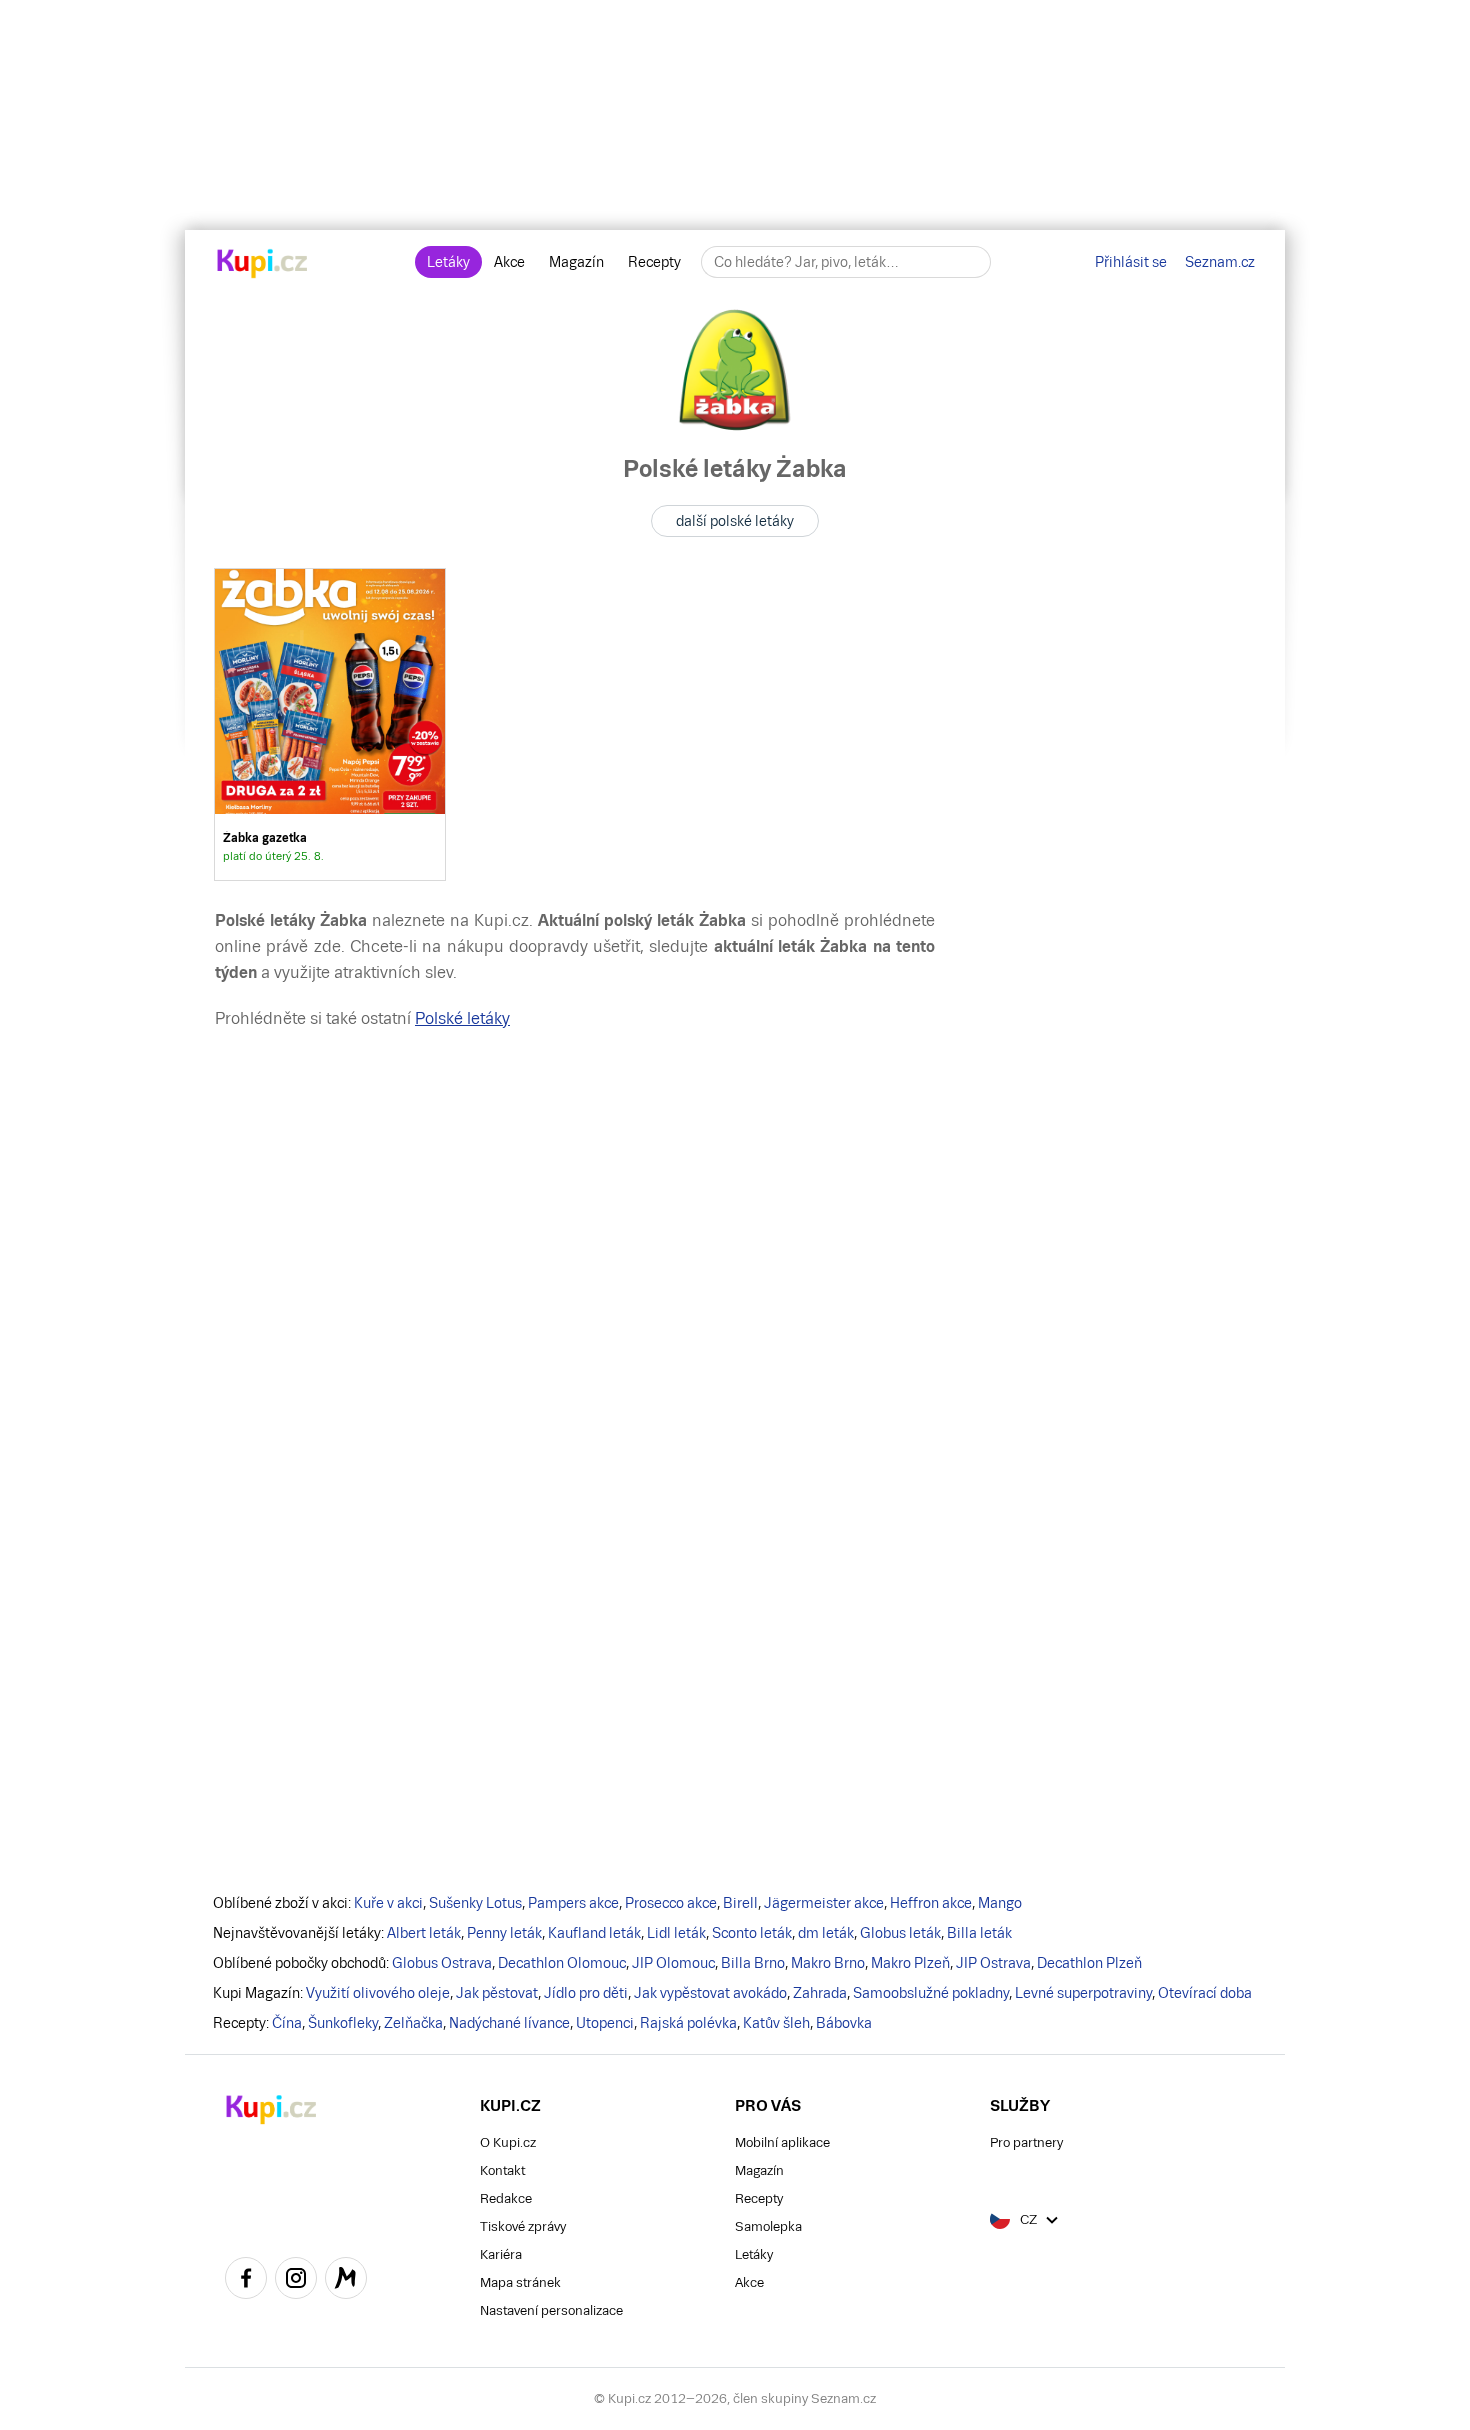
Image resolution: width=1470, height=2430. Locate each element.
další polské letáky (735, 521)
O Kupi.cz (508, 2142)
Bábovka (844, 2023)
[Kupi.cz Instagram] (296, 2281)
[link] (330, 724)
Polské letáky (462, 1018)
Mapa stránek (520, 2282)
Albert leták (424, 1933)
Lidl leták (676, 1933)
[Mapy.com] (346, 2281)
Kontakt (502, 2170)
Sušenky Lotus (475, 1903)
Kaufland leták (594, 1933)
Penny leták (504, 1933)
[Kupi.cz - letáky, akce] (262, 265)
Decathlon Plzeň (1089, 1963)
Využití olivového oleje (378, 1993)
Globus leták (900, 1933)
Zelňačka (413, 2023)
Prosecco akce (671, 1903)
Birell (740, 1903)
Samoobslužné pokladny (931, 1993)
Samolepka (768, 2226)
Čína (287, 2023)
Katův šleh (776, 2023)
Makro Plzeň (910, 1963)
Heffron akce (931, 1903)
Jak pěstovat (497, 1993)
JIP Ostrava (993, 1963)
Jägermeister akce (824, 1903)
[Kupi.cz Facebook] (246, 2281)
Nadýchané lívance (509, 2023)
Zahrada (820, 1993)
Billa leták (979, 1933)
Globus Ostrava (442, 1963)
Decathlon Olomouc (562, 1963)
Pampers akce (573, 1903)
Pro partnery (1026, 2142)
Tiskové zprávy (523, 2226)
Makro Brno (828, 1963)
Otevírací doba (1205, 1993)
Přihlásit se (1131, 262)
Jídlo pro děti (586, 1993)
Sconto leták (752, 1933)
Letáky (448, 262)
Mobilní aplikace (782, 2142)
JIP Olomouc (673, 1963)
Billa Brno (753, 1963)
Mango (1000, 1903)
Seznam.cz (1220, 262)
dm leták (826, 1933)
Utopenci (605, 2023)
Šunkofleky (343, 2023)
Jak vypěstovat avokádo (710, 1993)
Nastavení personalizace (551, 2310)
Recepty (654, 262)
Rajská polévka (688, 2023)
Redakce (506, 2198)
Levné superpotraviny (1083, 1993)
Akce (509, 262)
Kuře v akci (388, 1903)
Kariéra (501, 2254)
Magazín (576, 262)
